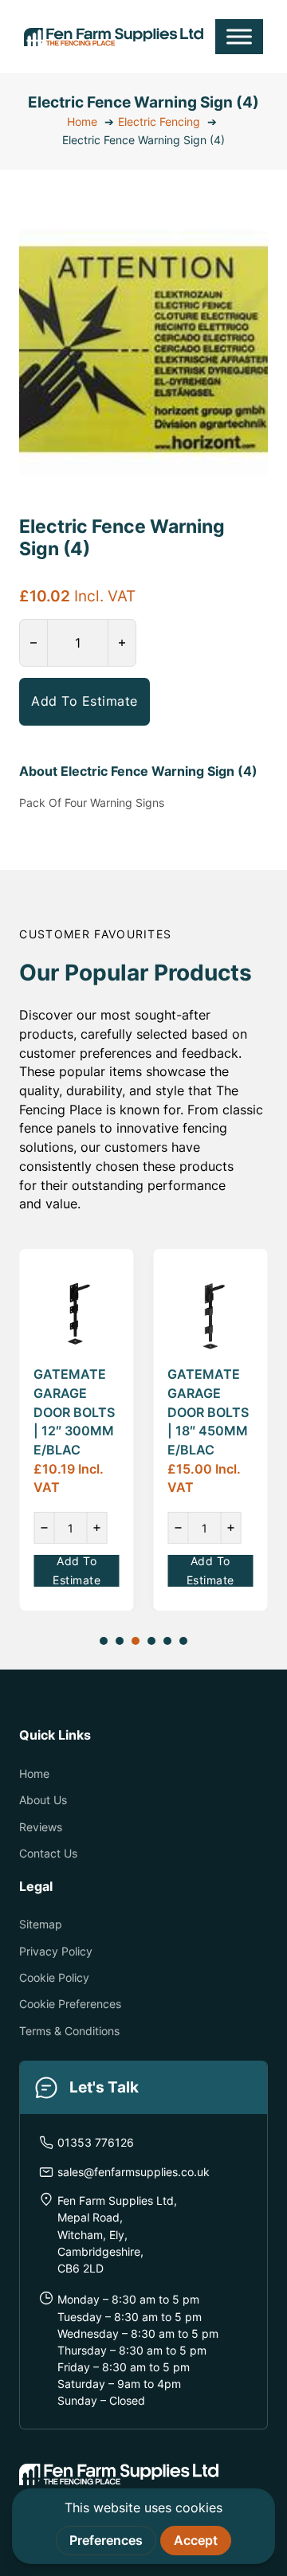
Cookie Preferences (70, 2004)
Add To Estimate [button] (85, 701)
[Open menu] (239, 37)
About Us (43, 1800)
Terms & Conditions (69, 2031)
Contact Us (48, 1853)
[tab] (104, 1641)
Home (34, 1773)
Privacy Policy (56, 1951)
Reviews (41, 1827)
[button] (246, 250)
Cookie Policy (54, 1977)
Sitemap (41, 1924)
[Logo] (114, 37)
